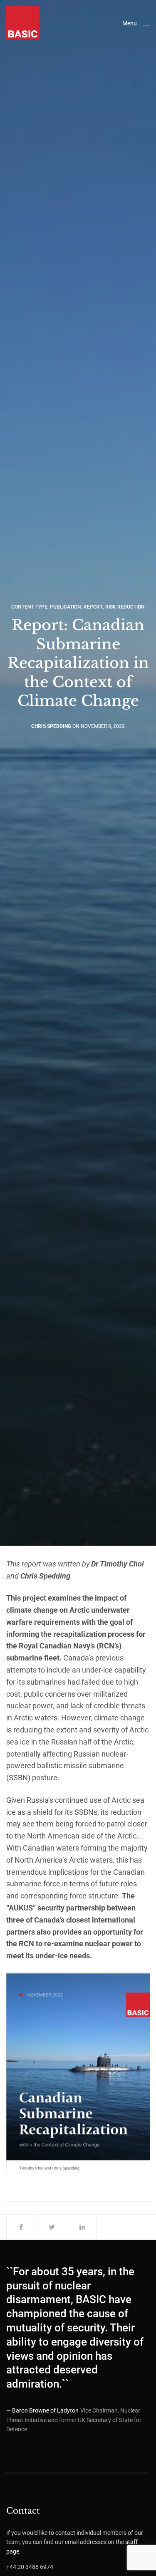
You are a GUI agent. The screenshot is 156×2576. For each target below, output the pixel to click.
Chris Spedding (51, 726)
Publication (66, 607)
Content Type (29, 607)
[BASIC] (23, 23)
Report (93, 607)
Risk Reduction (125, 607)
